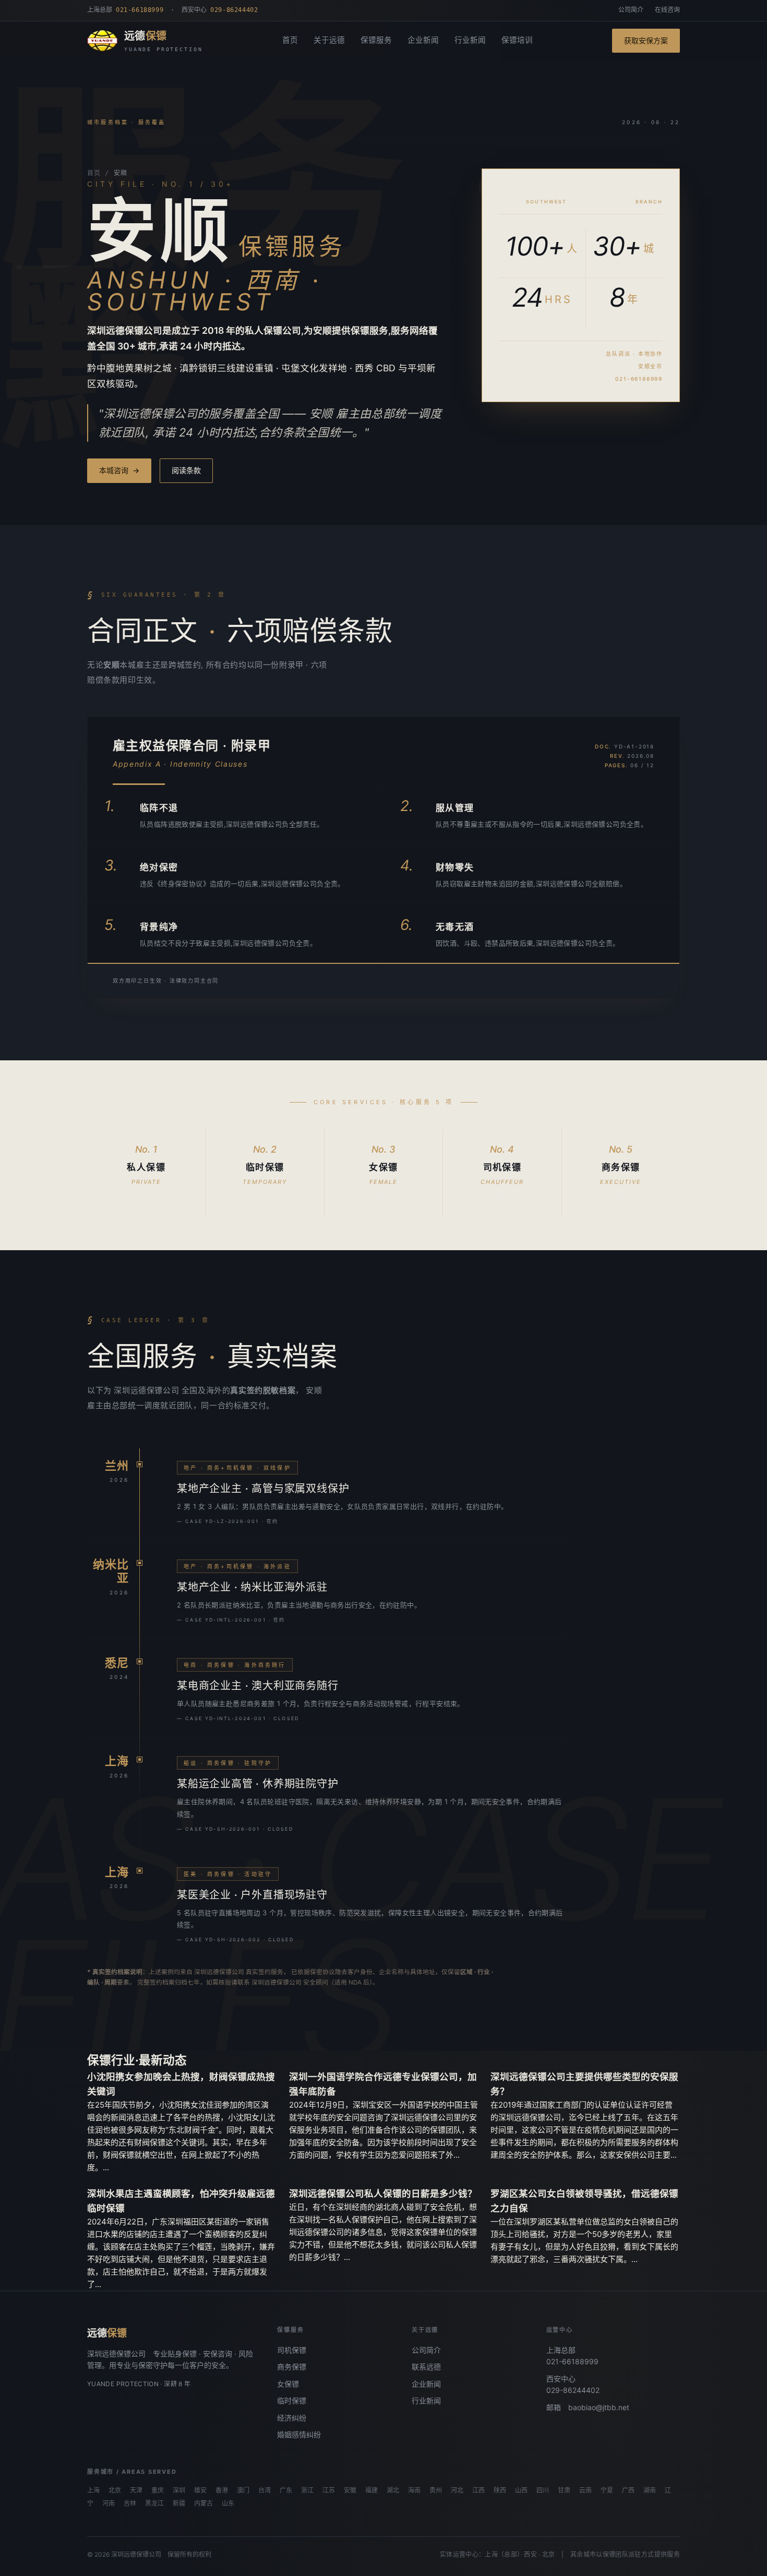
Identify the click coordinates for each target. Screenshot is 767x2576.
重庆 (158, 2490)
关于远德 (329, 40)
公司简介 (631, 10)
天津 (136, 2490)
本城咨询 (119, 470)
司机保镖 (292, 2350)
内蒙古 (203, 2504)
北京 (115, 2490)
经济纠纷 (292, 2418)
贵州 (436, 2490)
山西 (521, 2490)
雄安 (200, 2490)
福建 (371, 2490)
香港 (222, 2490)
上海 (93, 2490)
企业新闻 (423, 40)
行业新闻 (470, 40)
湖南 (650, 2490)
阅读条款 (186, 470)
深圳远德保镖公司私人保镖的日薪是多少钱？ (383, 2193)
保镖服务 (376, 40)
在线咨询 (667, 10)
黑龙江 (154, 2504)
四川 (543, 2490)
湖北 (393, 2490)
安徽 (350, 2490)
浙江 (307, 2490)
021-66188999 (572, 2361)
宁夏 (607, 2490)
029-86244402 (573, 2390)
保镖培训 (517, 40)
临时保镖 (292, 2400)
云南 (585, 2490)
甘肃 (564, 2490)
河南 (109, 2504)
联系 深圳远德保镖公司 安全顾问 (283, 1982)
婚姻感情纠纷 (299, 2434)
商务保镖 (292, 2367)
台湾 (265, 2490)
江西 (478, 2490)
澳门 (243, 2490)
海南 (414, 2490)
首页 (290, 40)
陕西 (500, 2490)
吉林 (130, 2504)
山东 (228, 2504)
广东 (286, 2490)
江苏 (329, 2490)
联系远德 (426, 2367)
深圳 (179, 2490)
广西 (628, 2490)
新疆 (179, 2504)
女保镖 (288, 2384)
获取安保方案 (646, 40)
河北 (457, 2490)
